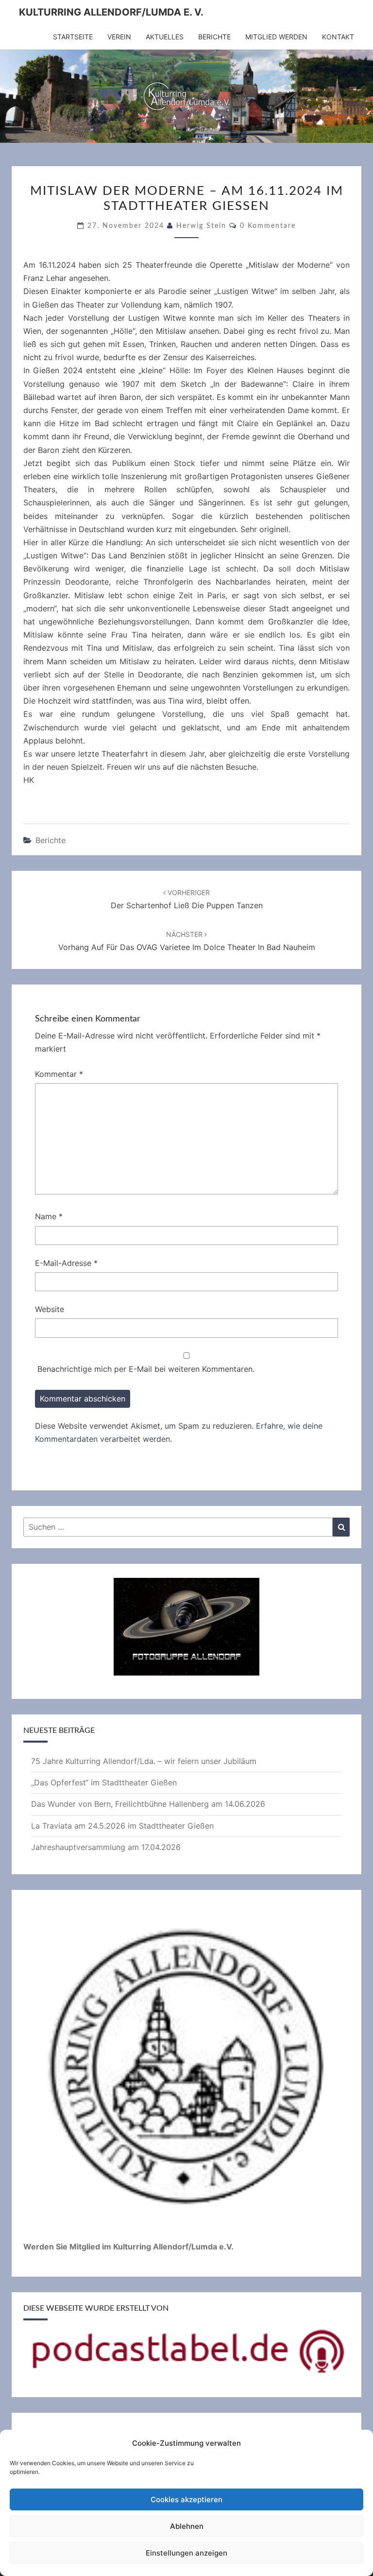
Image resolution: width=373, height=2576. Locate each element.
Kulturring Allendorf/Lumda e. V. (111, 12)
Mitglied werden (276, 37)
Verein (119, 37)
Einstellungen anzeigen (186, 2553)
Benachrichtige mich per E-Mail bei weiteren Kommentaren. (146, 1369)
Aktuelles (165, 37)
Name (49, 1216)
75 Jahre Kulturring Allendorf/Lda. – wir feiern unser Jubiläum (144, 1761)
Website (50, 1309)
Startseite (73, 37)
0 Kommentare (268, 226)
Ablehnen (187, 2526)
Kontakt (338, 37)
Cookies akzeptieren (186, 2499)
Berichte (214, 37)
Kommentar (59, 1074)
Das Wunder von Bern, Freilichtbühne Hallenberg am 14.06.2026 (148, 1804)
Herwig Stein (201, 226)
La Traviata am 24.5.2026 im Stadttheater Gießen (122, 1826)
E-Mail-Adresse (66, 1263)
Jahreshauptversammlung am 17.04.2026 (106, 1847)
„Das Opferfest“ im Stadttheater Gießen (104, 1782)
